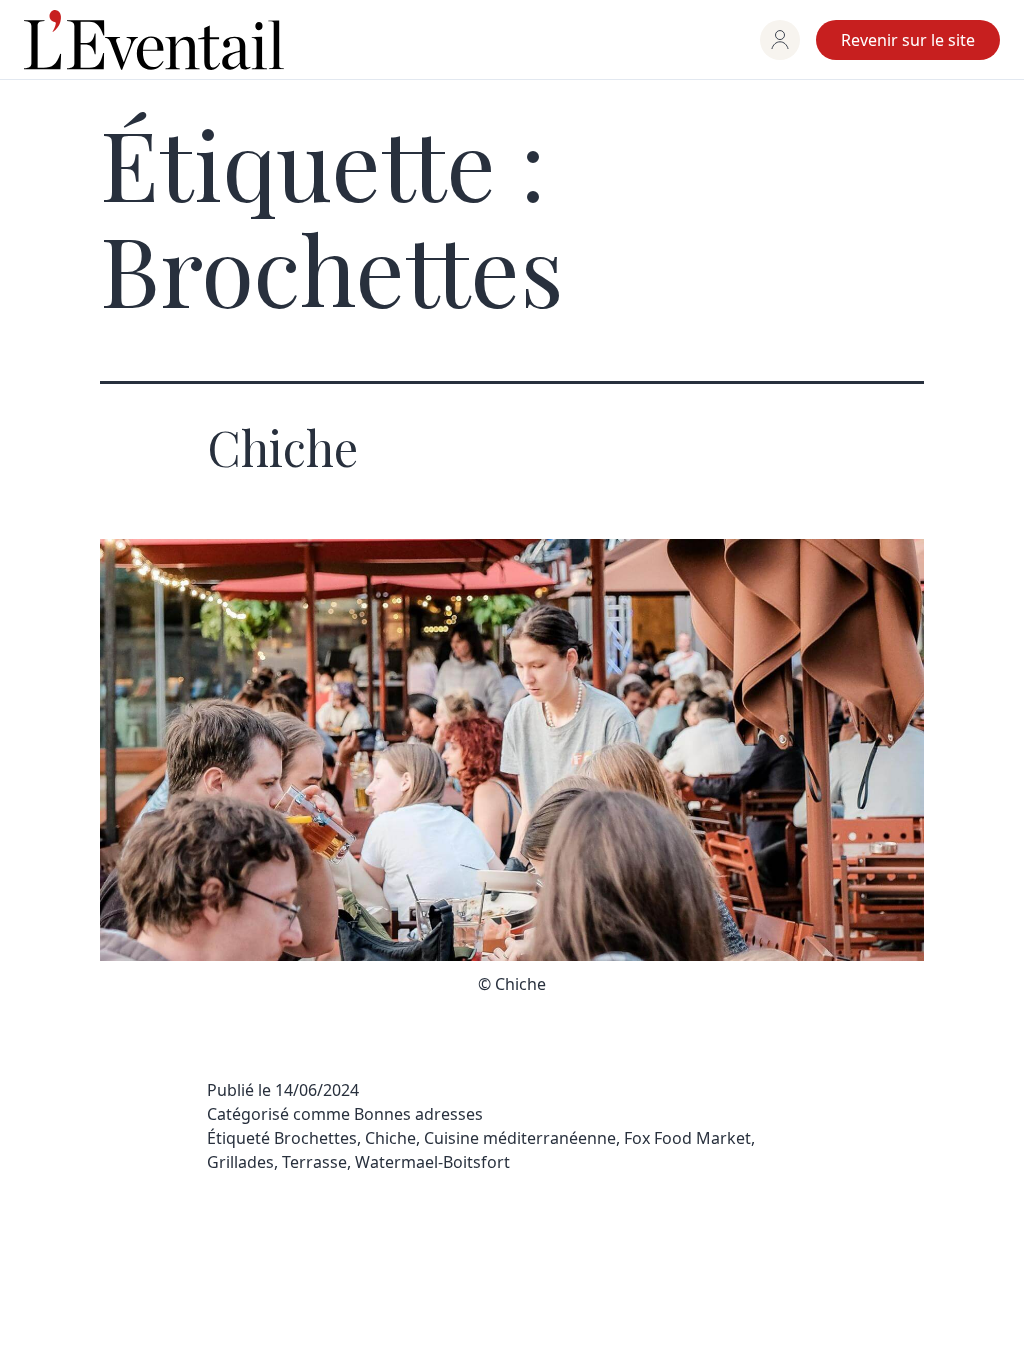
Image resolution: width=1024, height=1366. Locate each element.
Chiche (282, 447)
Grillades (240, 1162)
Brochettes (315, 1138)
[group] (780, 40)
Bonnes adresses (418, 1114)
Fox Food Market (687, 1138)
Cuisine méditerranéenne (520, 1138)
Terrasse (314, 1162)
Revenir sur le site (908, 40)
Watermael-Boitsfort (432, 1162)
